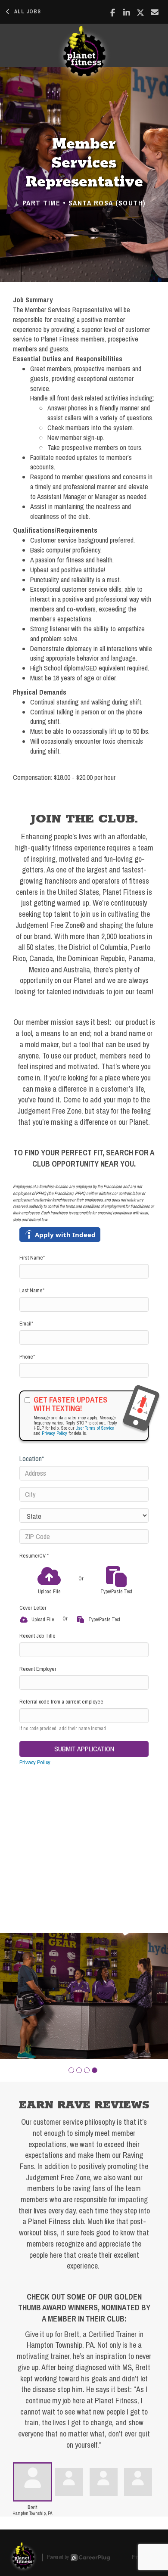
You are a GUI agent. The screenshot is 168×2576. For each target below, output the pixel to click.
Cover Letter (33, 1608)
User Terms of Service (95, 1428)
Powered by (58, 2557)
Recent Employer (38, 1669)
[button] (71, 2070)
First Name (32, 1258)
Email (26, 1324)
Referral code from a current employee (61, 1702)
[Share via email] (155, 12)
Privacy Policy (54, 1433)
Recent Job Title (37, 1636)
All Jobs (28, 12)
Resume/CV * (34, 1556)
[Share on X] (141, 12)
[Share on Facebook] (113, 12)
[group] (84, 1996)
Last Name (32, 1290)
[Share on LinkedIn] (127, 12)
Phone (27, 1357)
